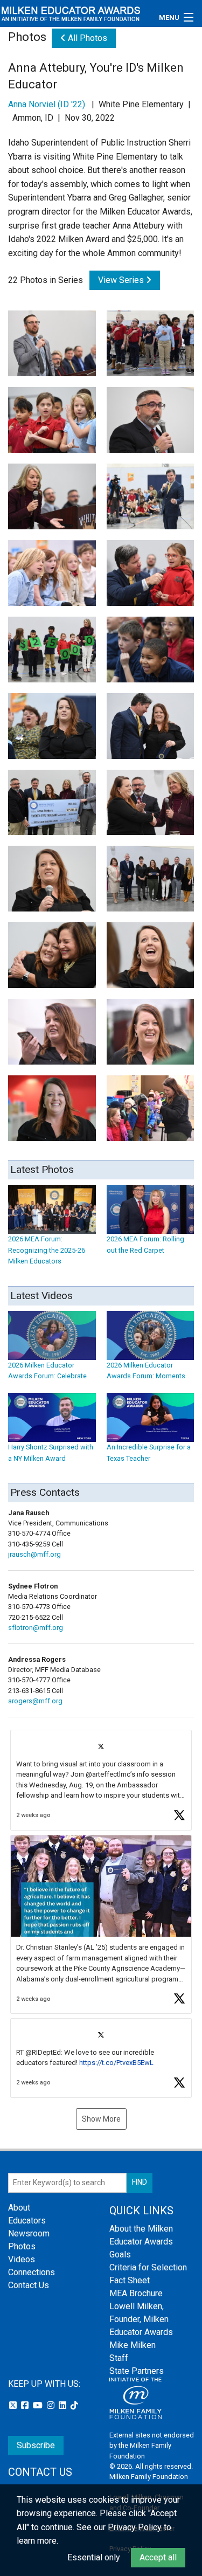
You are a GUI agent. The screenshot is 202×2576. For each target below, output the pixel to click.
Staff (119, 2358)
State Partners (137, 2371)
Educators (27, 2221)
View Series (122, 280)
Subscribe (36, 2445)
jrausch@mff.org (34, 1554)
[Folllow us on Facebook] (26, 2405)
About (19, 2208)
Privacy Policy (135, 2527)
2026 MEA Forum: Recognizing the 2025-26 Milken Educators (47, 1250)
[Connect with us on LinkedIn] (64, 2405)
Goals (120, 2254)
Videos (22, 2259)
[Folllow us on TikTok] (74, 2405)
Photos (22, 2246)
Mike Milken (133, 2345)
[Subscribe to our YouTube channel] (39, 2405)
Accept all (158, 2557)
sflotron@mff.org (36, 1628)
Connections (32, 2272)
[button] (101, 1780)
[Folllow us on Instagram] (52, 2405)
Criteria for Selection (148, 2267)
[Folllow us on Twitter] (14, 2405)
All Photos (86, 38)
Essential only (94, 2557)
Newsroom (29, 2233)
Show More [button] (101, 2119)
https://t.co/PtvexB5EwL (116, 2063)
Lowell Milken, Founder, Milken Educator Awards (141, 2319)
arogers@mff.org (35, 1701)
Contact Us (29, 2285)
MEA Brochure (136, 2293)
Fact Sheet (130, 2280)
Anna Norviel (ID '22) (47, 104)
